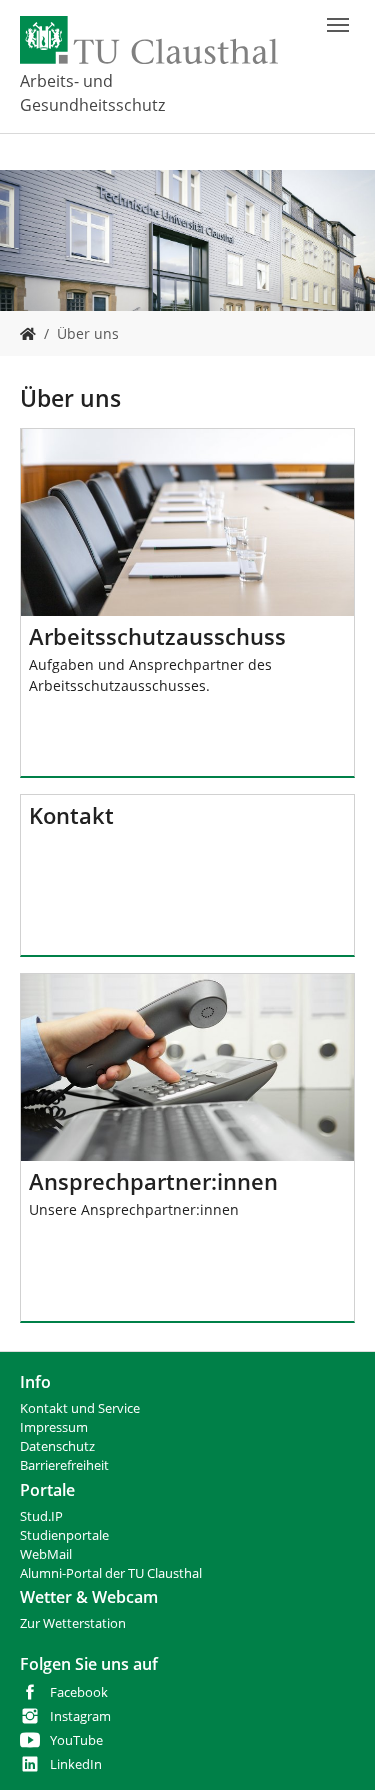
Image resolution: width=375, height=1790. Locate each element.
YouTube (76, 1740)
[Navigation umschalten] (338, 25)
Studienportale (64, 1535)
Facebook (79, 1692)
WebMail (46, 1554)
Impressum (54, 1427)
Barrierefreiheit (64, 1465)
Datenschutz (57, 1446)
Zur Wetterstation (73, 1623)
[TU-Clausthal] (149, 40)
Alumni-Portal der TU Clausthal (111, 1573)
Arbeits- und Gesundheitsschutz (92, 93)
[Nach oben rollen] (334, 1749)
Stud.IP (41, 1516)
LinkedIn (76, 1764)
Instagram (80, 1716)
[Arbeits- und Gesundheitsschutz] (28, 333)
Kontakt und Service (80, 1408)
